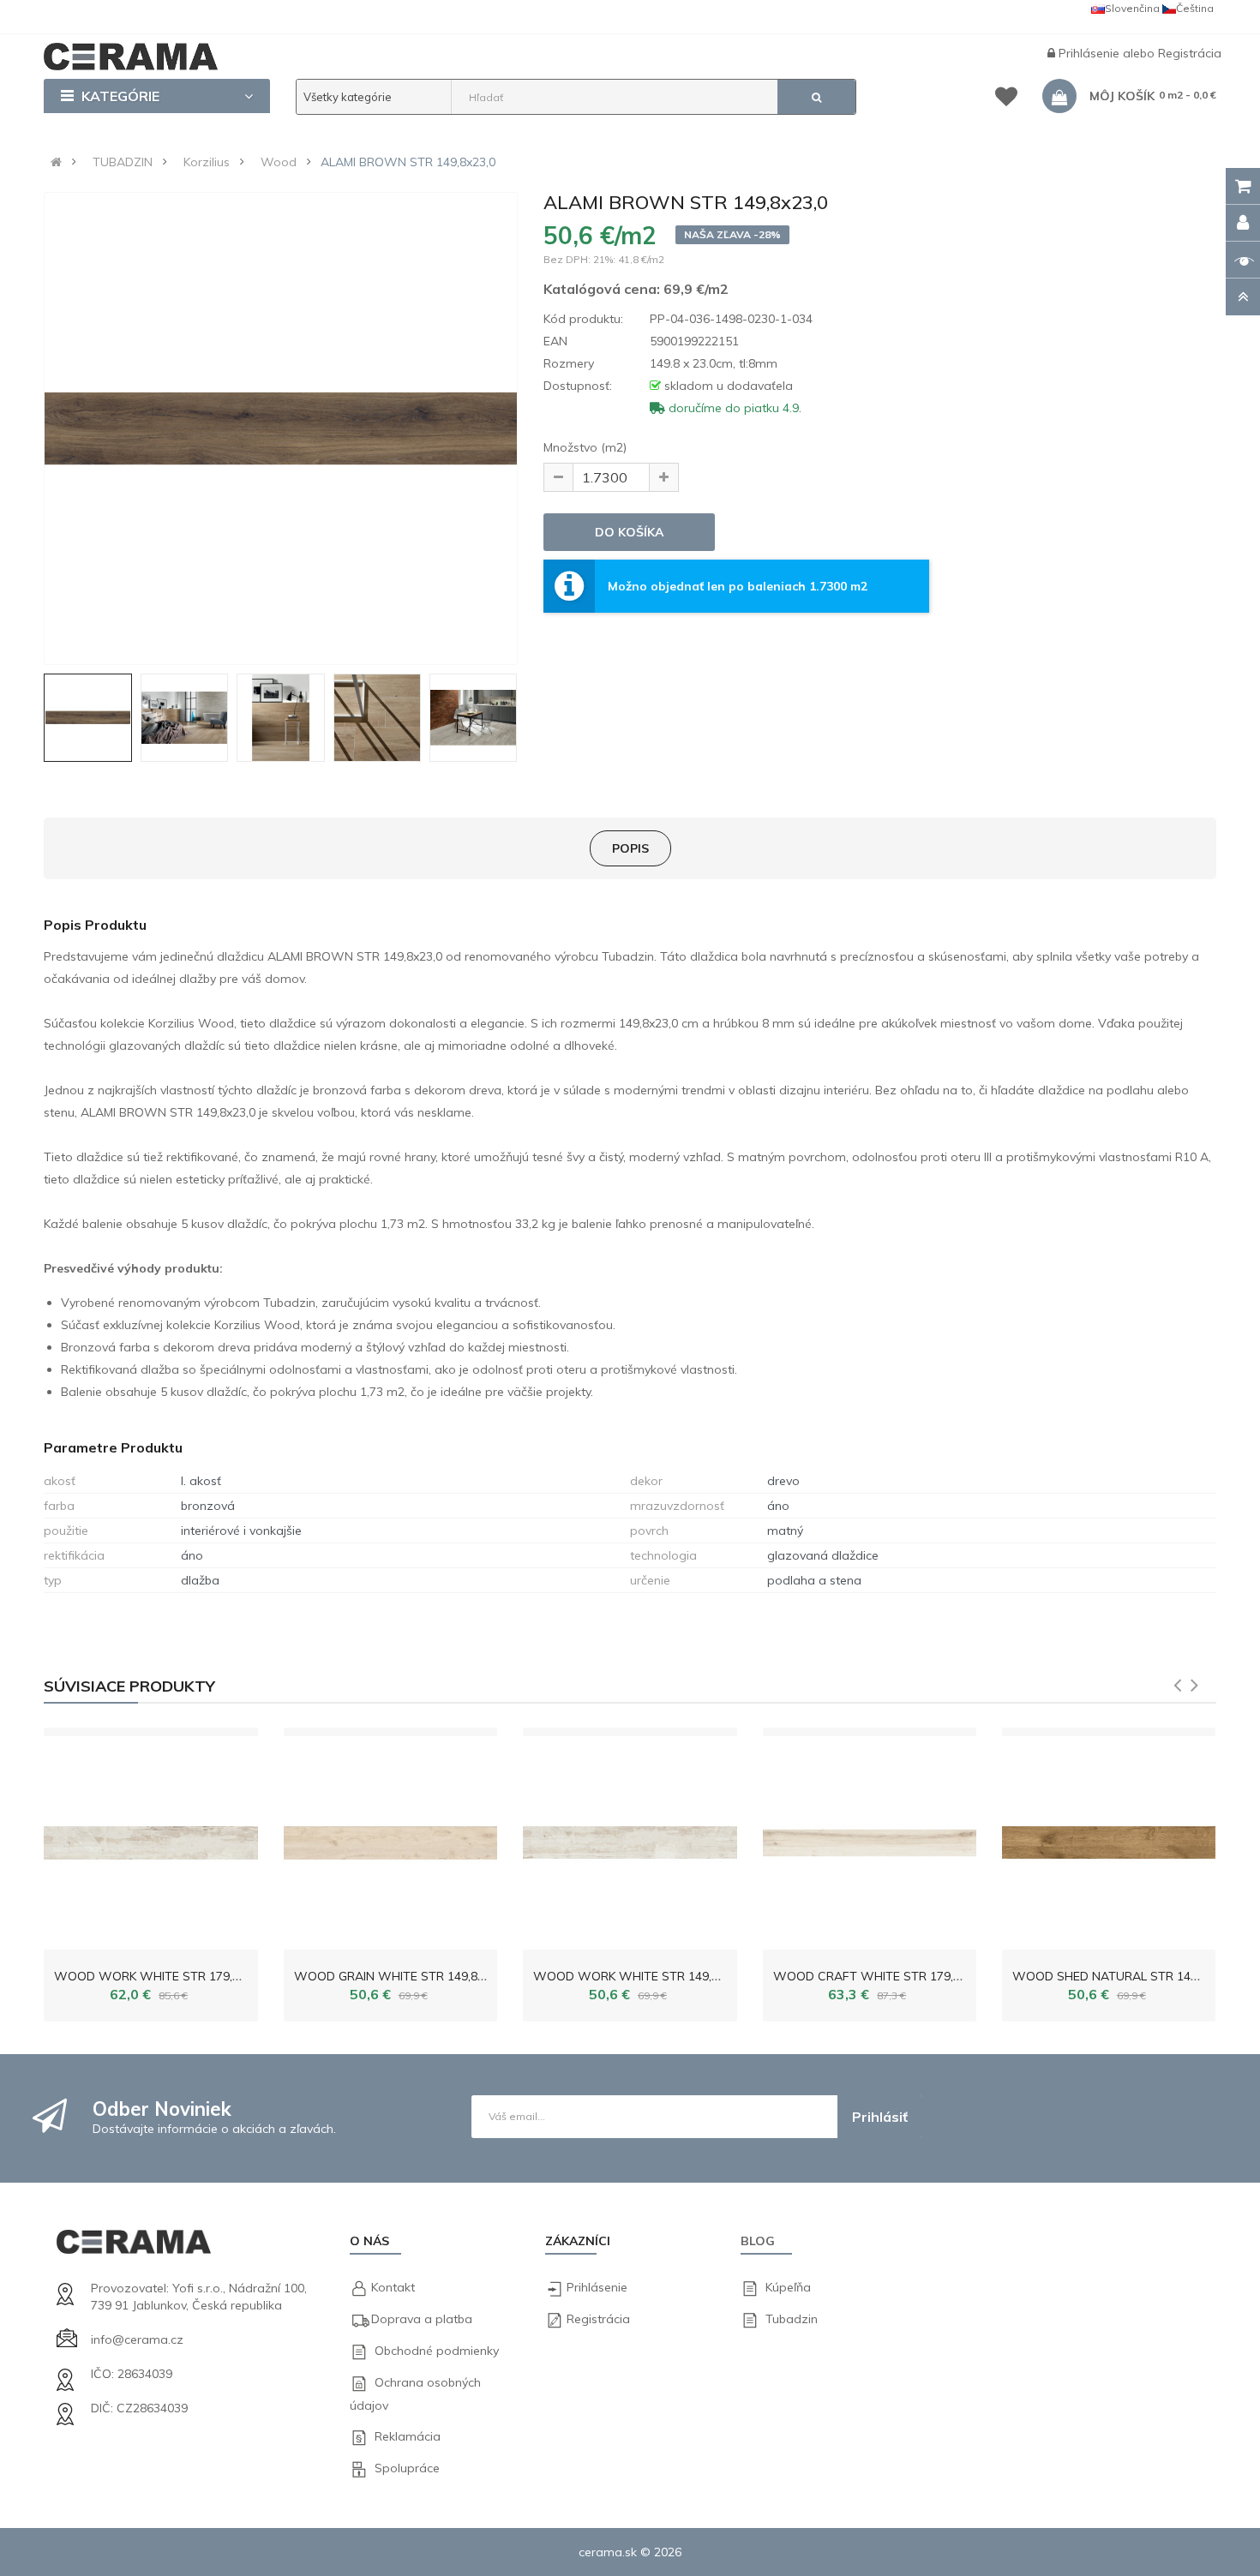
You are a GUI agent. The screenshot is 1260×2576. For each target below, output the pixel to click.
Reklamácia (408, 2436)
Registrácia (1190, 53)
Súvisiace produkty (129, 1686)
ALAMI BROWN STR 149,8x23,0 (408, 162)
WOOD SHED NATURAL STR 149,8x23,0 (1124, 1976)
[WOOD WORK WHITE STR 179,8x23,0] (150, 1839)
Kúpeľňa (788, 2287)
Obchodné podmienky (437, 2351)
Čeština (1195, 8)
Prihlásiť (880, 2117)
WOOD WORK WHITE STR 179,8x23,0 (161, 1976)
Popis (630, 848)
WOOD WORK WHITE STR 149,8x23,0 (640, 1976)
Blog (758, 2241)
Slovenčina (1132, 8)
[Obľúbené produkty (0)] (1006, 99)
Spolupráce (407, 2468)
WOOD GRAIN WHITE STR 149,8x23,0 (400, 1976)
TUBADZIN (123, 162)
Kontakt (393, 2287)
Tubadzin (792, 2319)
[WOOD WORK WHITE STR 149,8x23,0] (630, 1839)
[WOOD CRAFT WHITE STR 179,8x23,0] (870, 1839)
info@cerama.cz (137, 2339)
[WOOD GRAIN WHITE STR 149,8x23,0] (390, 1839)
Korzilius (207, 162)
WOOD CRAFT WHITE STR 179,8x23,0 (881, 1976)
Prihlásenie (1091, 53)
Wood (279, 162)
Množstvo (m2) (585, 447)
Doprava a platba (422, 2319)
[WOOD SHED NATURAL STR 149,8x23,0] (1109, 1839)
